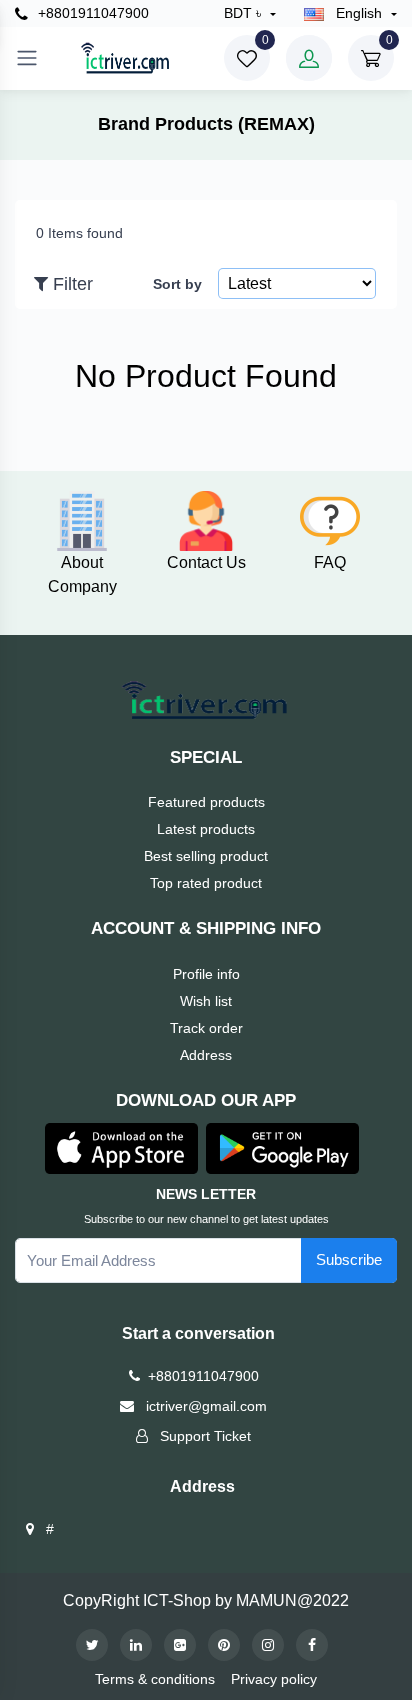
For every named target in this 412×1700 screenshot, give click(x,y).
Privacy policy (274, 1679)
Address (206, 1055)
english (359, 13)
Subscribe (349, 1259)
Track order (206, 1028)
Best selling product (206, 856)
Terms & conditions (155, 1679)
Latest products (206, 829)
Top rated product (206, 883)
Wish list (206, 1001)
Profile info (206, 974)
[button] (121, 1147)
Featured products (206, 802)
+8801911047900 (91, 13)
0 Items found (79, 233)
